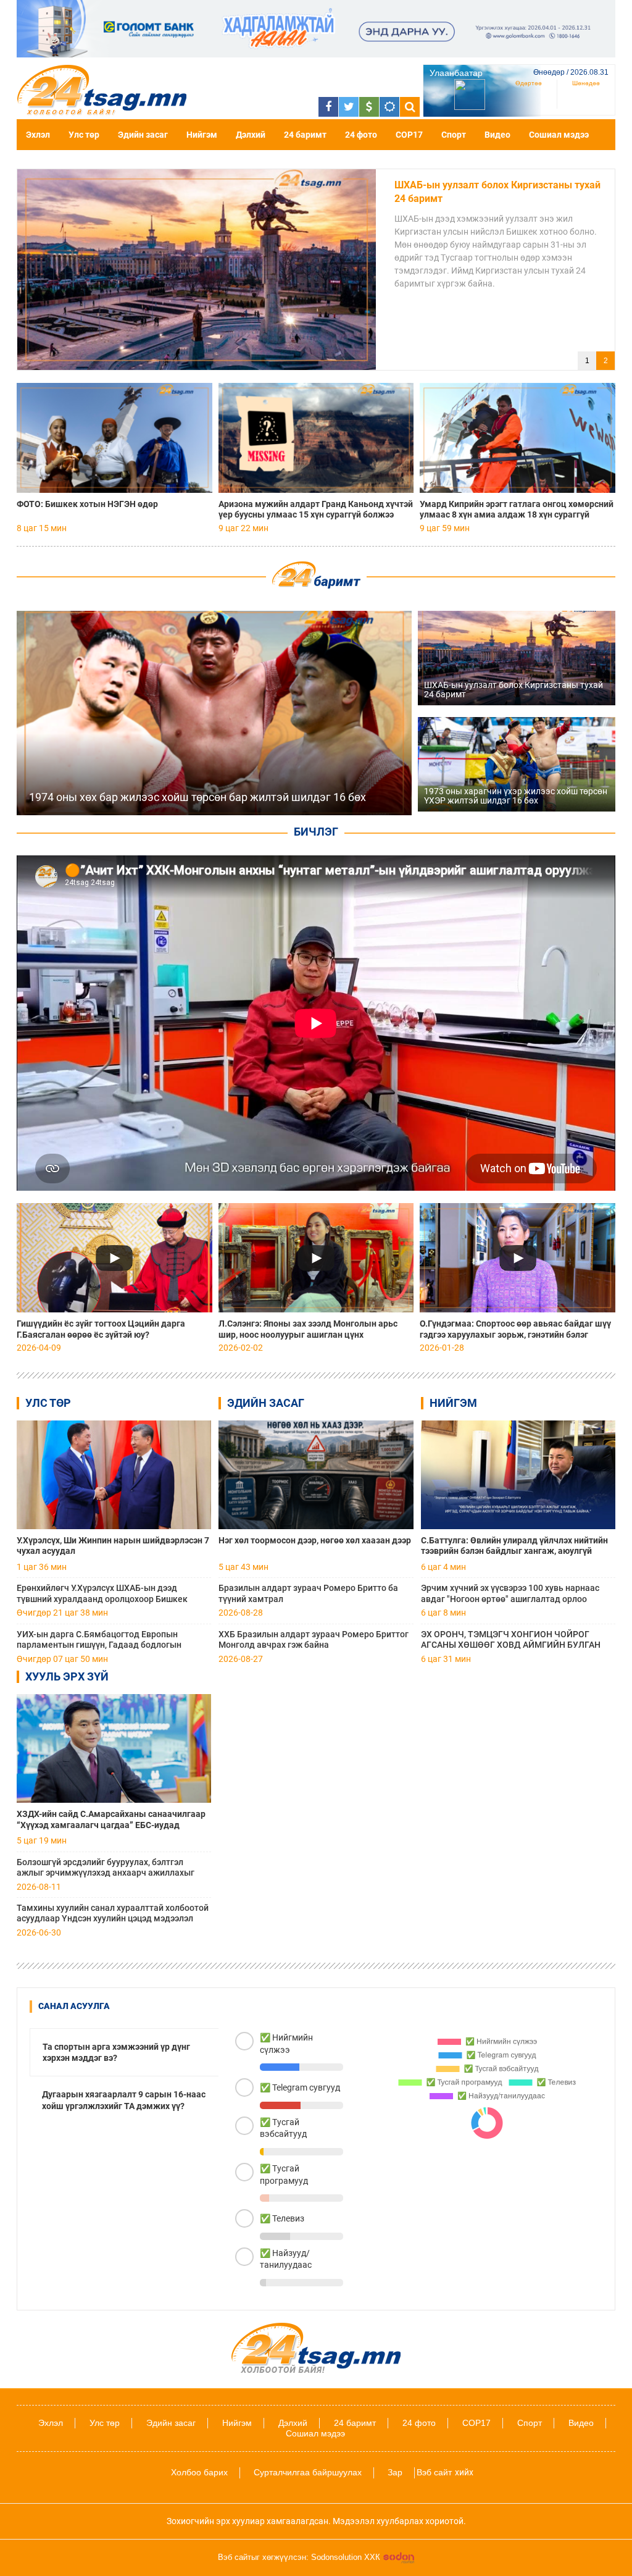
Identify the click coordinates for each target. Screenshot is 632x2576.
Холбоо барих (199, 2472)
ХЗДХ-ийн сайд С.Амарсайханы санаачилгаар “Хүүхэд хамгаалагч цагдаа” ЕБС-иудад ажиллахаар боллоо (111, 1820)
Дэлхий (251, 135)
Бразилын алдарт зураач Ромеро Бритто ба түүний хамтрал (308, 1593)
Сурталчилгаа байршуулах (308, 2472)
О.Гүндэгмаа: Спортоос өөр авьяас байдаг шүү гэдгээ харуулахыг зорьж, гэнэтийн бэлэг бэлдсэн (515, 1329)
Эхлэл (38, 135)
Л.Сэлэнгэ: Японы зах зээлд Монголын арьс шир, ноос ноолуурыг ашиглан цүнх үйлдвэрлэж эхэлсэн (308, 1329)
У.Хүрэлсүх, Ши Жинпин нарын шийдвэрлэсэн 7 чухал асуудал (113, 1546)
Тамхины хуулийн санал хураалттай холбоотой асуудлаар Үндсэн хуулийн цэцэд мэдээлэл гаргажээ (113, 1914)
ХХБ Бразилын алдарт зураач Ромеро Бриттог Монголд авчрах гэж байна (314, 1639)
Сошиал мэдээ (559, 135)
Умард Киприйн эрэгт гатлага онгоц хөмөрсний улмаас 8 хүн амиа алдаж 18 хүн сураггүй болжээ (517, 510)
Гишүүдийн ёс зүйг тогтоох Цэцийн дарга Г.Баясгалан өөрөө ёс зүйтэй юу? (101, 1329)
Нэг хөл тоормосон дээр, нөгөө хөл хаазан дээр (315, 1540)
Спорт (454, 135)
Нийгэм (202, 135)
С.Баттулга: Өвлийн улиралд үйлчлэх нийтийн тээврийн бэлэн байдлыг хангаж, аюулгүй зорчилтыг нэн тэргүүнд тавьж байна (514, 1546)
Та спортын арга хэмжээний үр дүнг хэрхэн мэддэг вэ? (116, 2052)
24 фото (361, 135)
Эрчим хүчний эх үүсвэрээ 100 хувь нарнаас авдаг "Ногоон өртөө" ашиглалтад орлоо (510, 1593)
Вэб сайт (434, 2472)
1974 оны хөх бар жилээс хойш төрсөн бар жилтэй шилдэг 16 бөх (493, 192)
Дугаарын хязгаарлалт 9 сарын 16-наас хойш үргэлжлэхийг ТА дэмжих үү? (124, 2100)
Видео (497, 135)
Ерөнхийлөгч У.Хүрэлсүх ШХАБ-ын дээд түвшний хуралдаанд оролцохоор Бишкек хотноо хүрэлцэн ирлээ (102, 1594)
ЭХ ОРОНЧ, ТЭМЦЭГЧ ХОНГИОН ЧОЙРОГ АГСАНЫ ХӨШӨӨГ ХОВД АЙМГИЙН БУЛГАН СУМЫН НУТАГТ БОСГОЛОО (511, 1640)
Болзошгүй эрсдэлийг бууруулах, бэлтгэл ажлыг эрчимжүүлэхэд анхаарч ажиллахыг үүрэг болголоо (106, 1868)
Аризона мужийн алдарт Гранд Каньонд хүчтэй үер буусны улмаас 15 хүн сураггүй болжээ (316, 509)
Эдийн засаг (143, 135)
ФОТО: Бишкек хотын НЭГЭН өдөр (87, 504)
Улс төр (84, 135)
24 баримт (305, 135)
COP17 (409, 135)
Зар (395, 2472)
